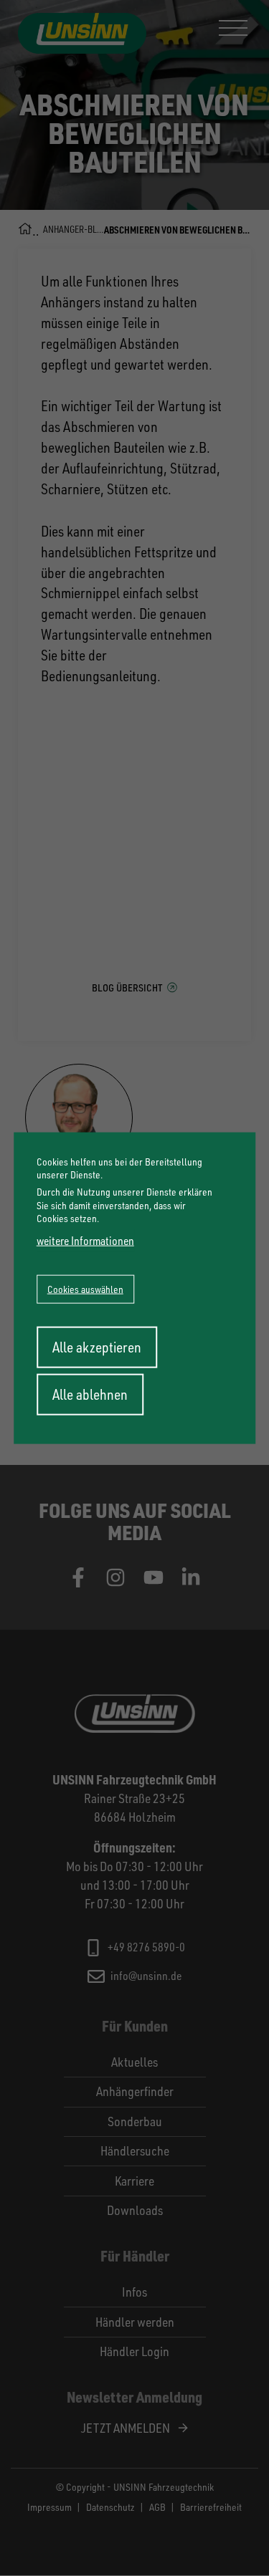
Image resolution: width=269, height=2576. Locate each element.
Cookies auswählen (85, 1288)
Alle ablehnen (90, 1394)
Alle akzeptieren (97, 1346)
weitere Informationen (85, 1241)
